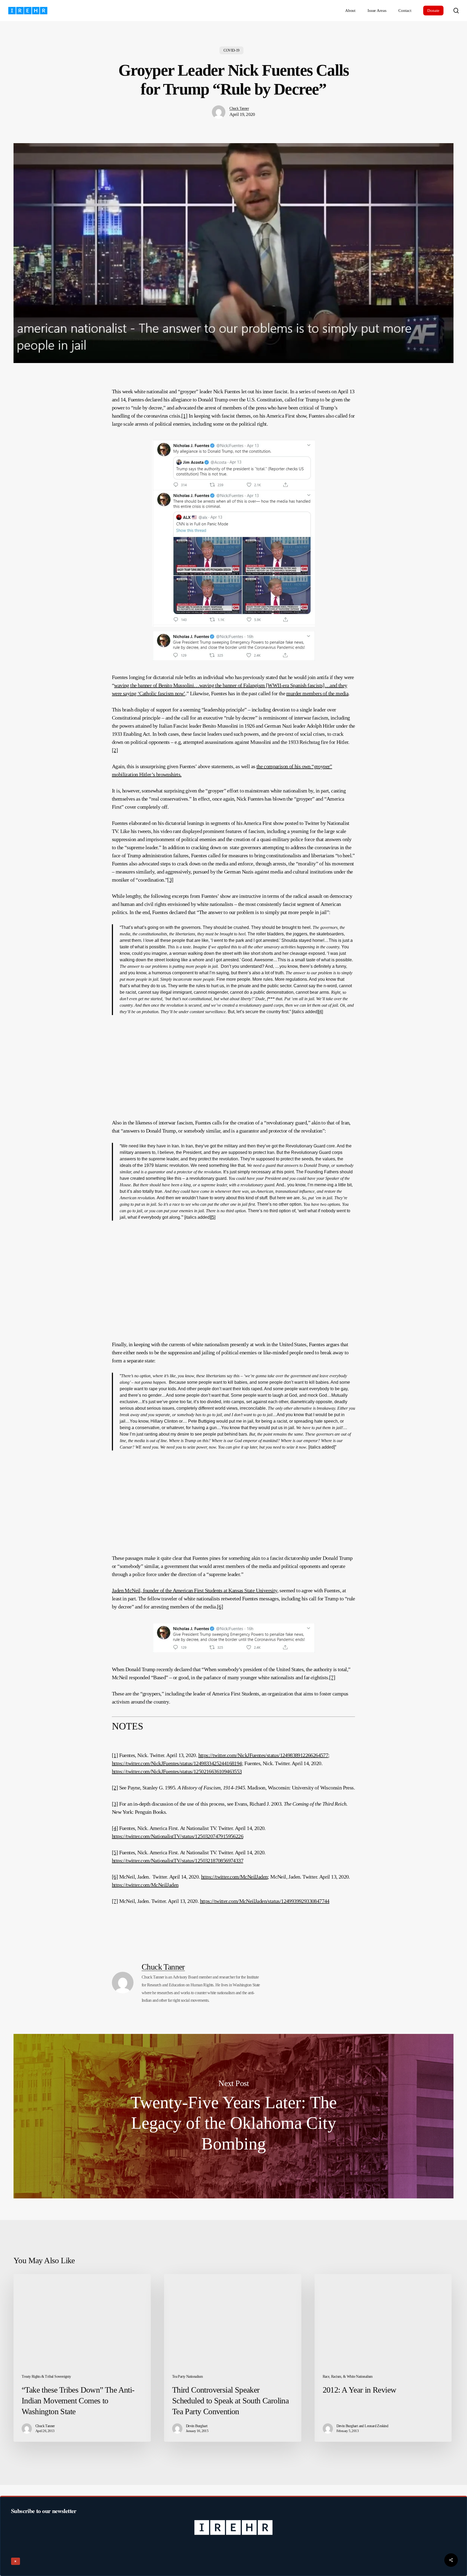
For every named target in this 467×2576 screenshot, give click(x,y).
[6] (220, 1607)
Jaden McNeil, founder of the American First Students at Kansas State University (195, 1590)
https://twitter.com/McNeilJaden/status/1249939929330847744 (265, 1901)
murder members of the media (317, 693)
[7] (332, 1677)
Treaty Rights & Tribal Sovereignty (46, 2377)
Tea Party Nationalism (187, 2377)
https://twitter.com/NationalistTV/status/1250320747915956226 (178, 1836)
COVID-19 (231, 50)
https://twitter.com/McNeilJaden (234, 1877)
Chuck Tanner (239, 108)
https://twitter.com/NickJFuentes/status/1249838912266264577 (263, 1755)
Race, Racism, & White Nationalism (348, 2377)
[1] (184, 416)
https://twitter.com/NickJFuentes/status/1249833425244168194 (177, 1763)
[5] (213, 1217)
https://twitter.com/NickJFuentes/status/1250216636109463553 (177, 1771)
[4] (321, 1012)
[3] (170, 880)
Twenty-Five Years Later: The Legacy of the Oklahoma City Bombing (234, 2116)
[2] (115, 750)
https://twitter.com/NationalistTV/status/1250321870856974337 (178, 1860)
